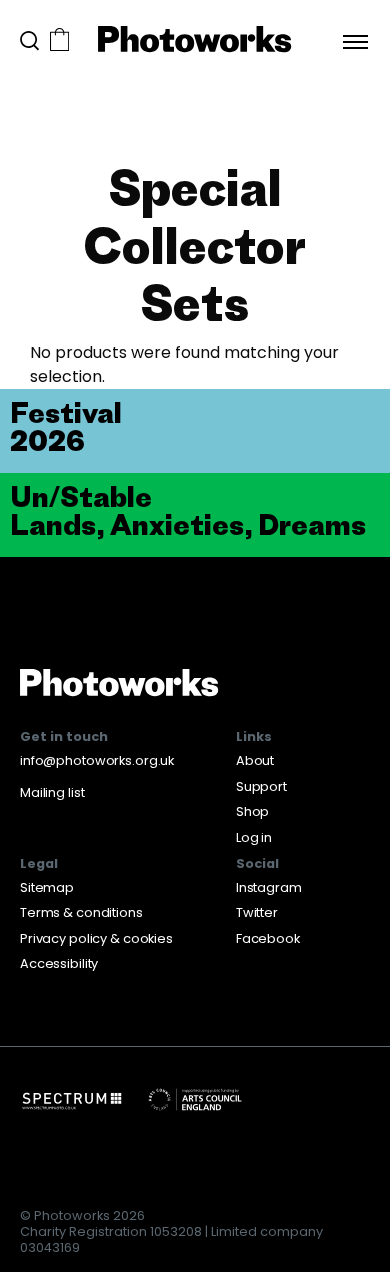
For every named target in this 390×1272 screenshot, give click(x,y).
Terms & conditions (81, 912)
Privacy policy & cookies (96, 938)
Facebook (268, 938)
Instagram (269, 887)
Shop (253, 811)
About (255, 760)
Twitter (257, 912)
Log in (254, 837)
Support (261, 786)
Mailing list (52, 792)
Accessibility (59, 963)
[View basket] (59, 41)
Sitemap (47, 887)
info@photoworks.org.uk (97, 760)
